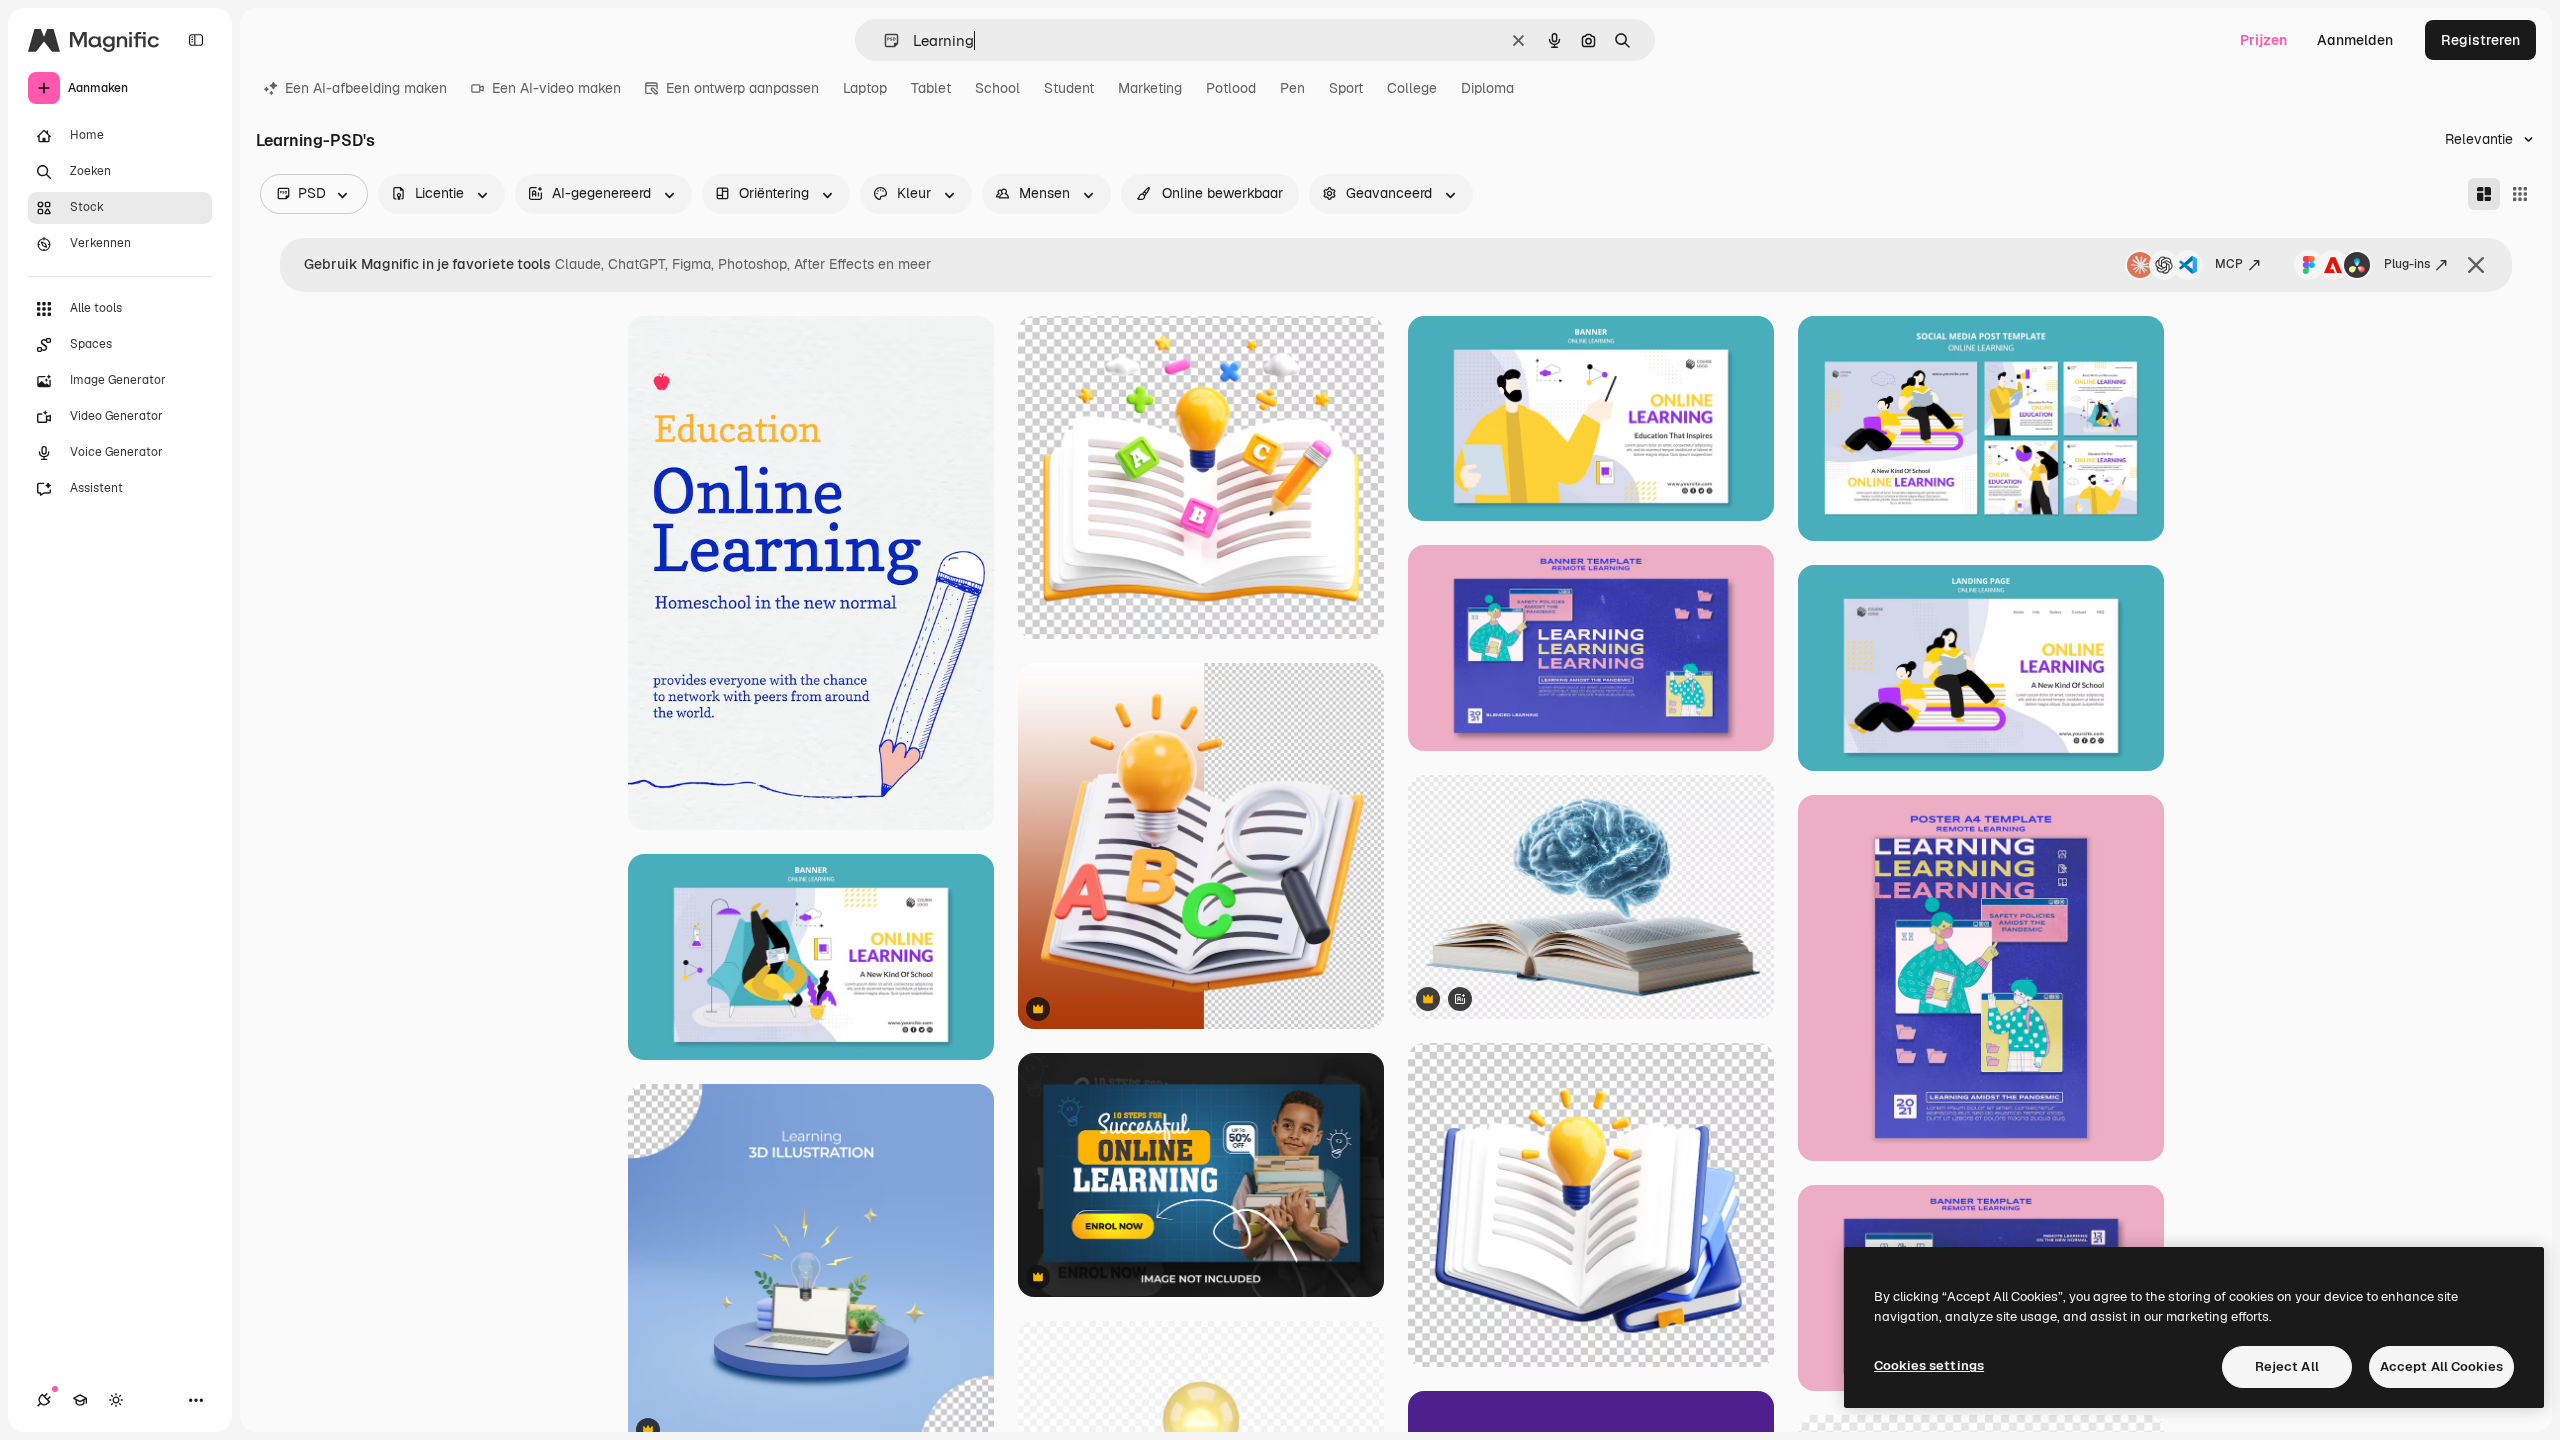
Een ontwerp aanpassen (742, 88)
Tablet (931, 88)
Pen (1292, 88)
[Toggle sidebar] (196, 40)
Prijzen (2263, 40)
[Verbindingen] (44, 1400)
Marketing (1150, 88)
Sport (1346, 88)
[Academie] (80, 1400)
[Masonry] (2484, 194)
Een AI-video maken (556, 88)
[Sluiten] (2476, 265)
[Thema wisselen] (116, 1400)
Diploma (1487, 88)
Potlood (1231, 88)
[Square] (2520, 194)
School (997, 88)
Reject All (2287, 1366)
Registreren (2480, 40)
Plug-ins (2407, 264)
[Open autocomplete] (883, 40)
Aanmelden (2355, 40)
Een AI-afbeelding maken (366, 88)
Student (1069, 88)
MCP (2229, 264)
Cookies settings (1929, 1365)
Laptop (865, 88)
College (1412, 88)
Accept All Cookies (2441, 1366)
